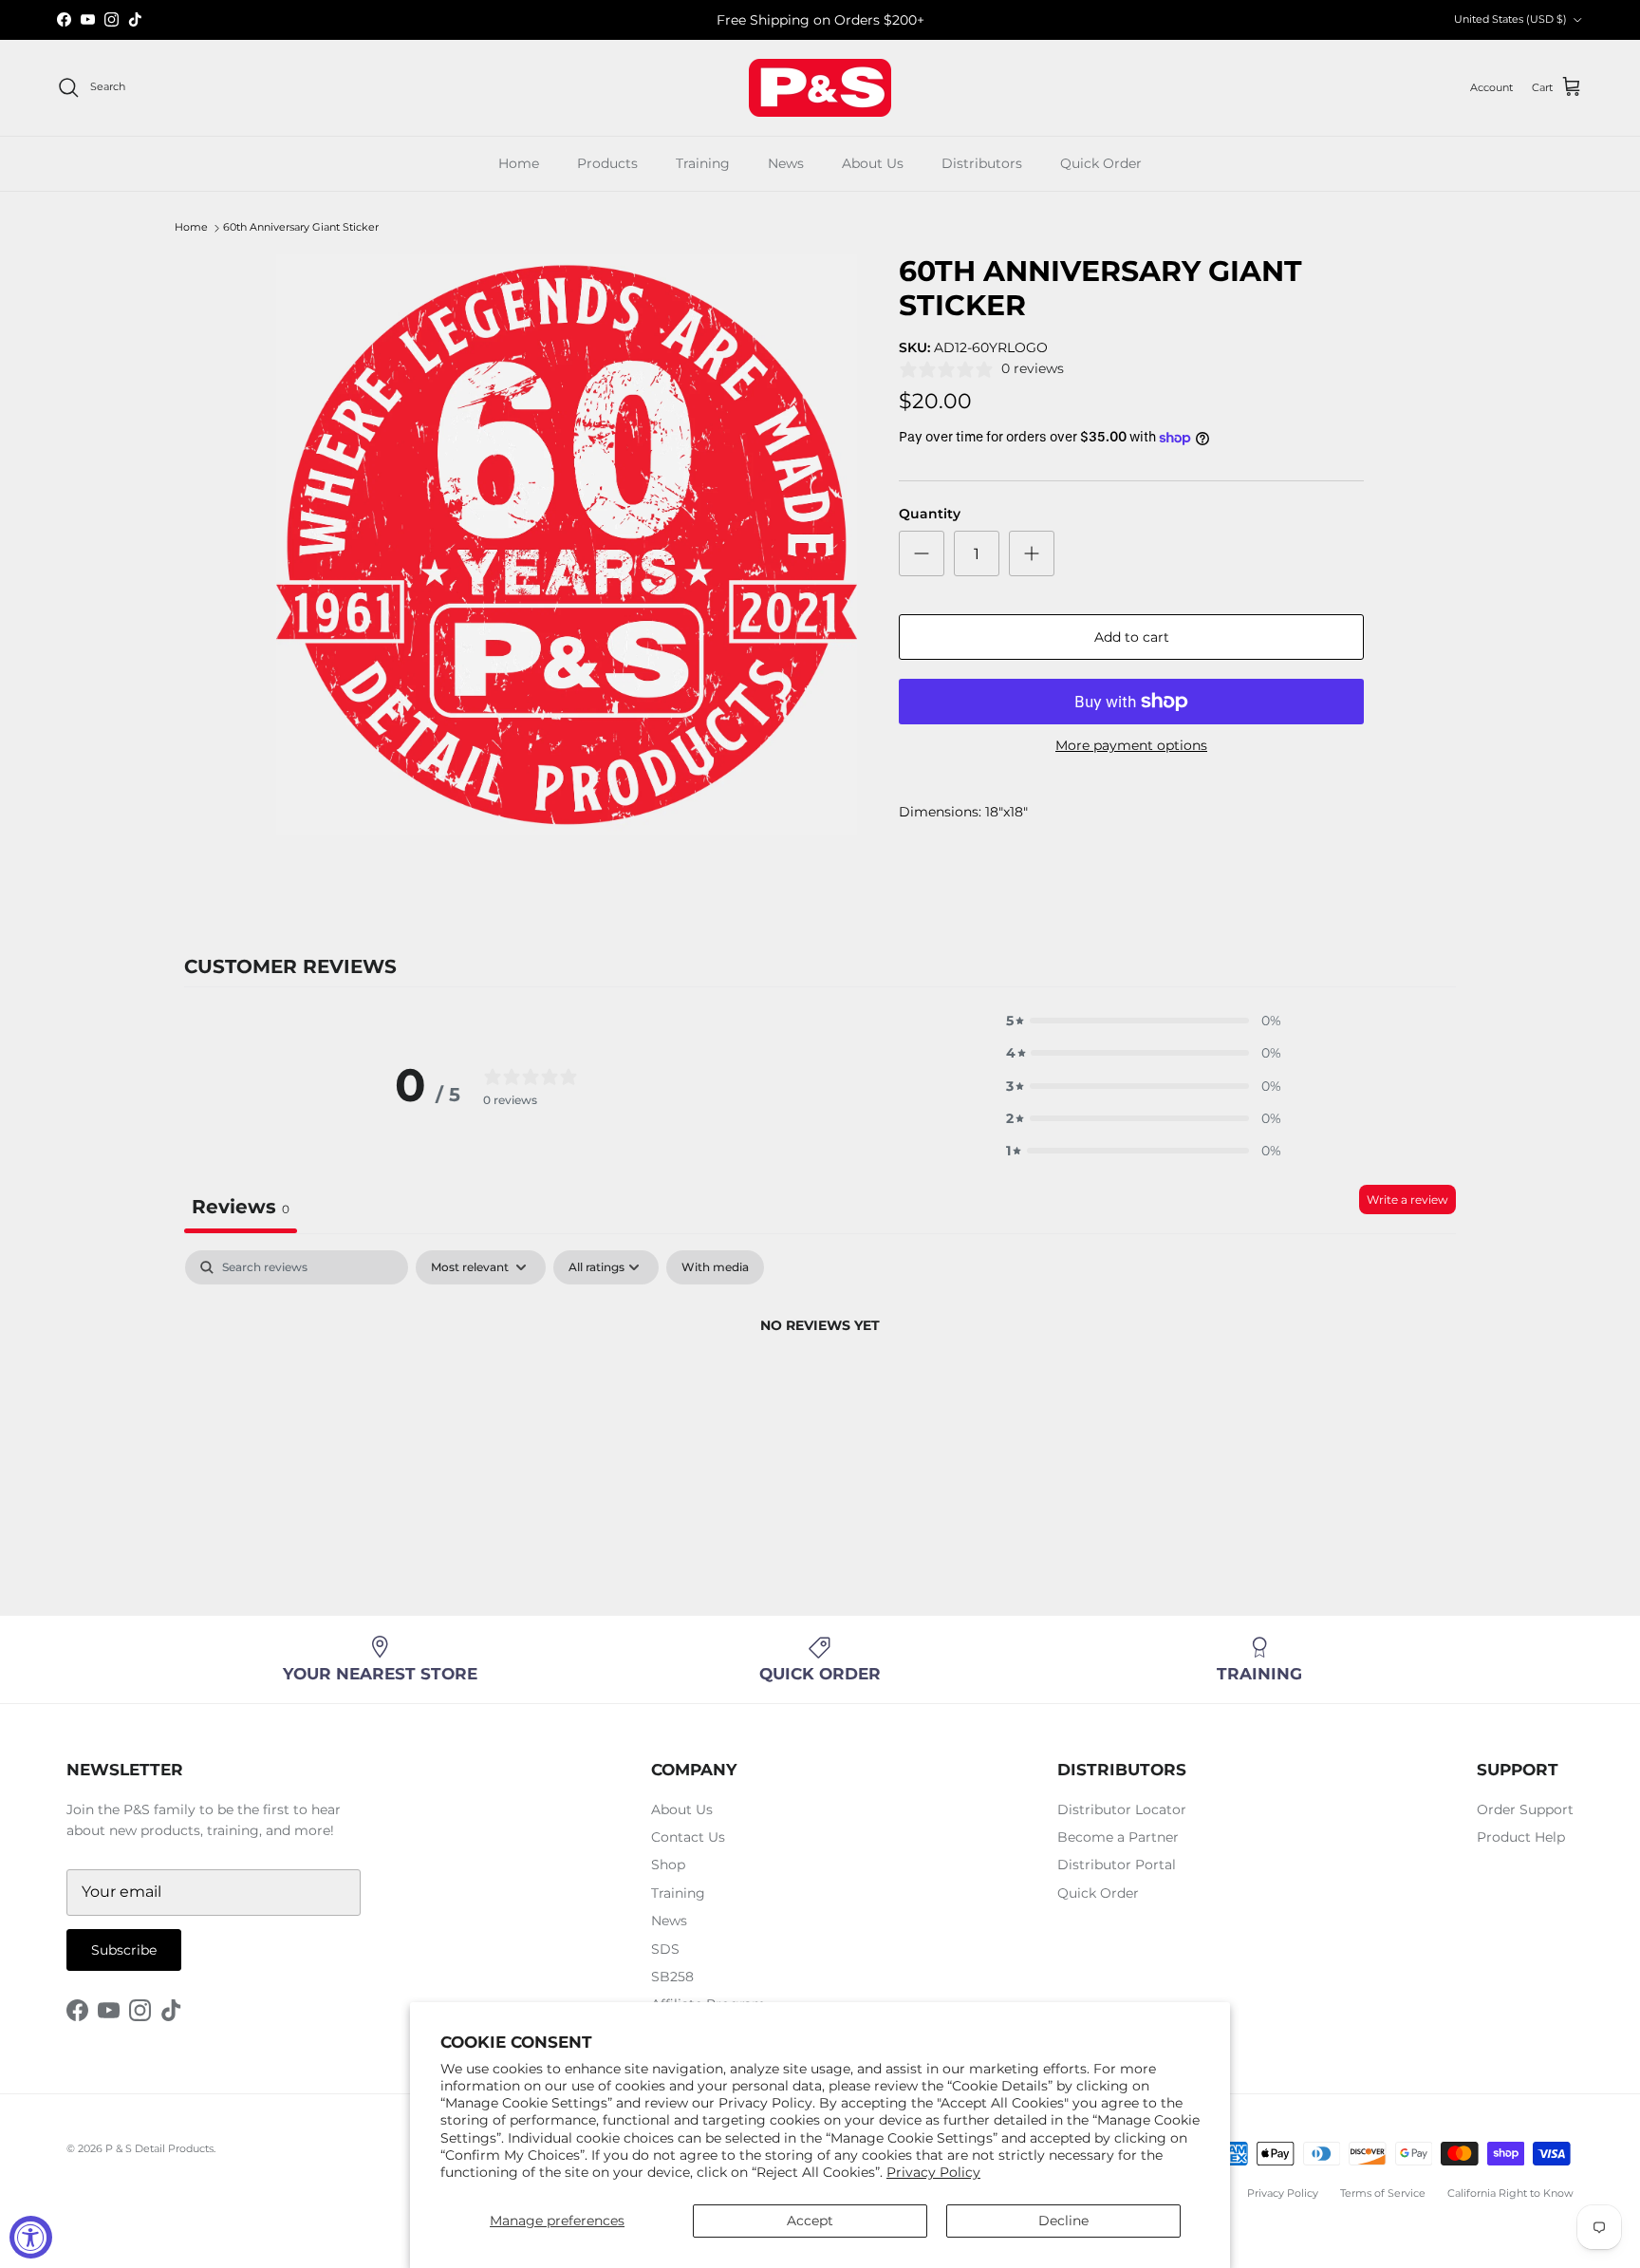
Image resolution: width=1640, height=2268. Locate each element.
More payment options (1131, 746)
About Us (873, 163)
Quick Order (1101, 163)
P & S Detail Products (159, 2148)
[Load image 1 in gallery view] (567, 545)
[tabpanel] (820, 1390)
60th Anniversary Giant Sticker (301, 228)
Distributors (982, 163)
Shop (668, 1865)
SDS (665, 1949)
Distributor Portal (1117, 1865)
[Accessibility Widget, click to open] (31, 2237)
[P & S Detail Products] (820, 88)
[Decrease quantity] (922, 553)
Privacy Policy (933, 2172)
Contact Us (688, 1837)
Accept (810, 2221)
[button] (1144, 1021)
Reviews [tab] (241, 1207)
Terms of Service (1383, 2193)
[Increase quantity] (1032, 553)
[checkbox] (715, 1267)
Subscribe (124, 1950)
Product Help (1521, 1837)
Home (519, 163)
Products (607, 163)
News (786, 163)
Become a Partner (1118, 1837)
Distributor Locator (1122, 1809)
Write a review (1407, 1200)
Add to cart (1132, 637)
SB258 (672, 1977)
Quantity (930, 514)
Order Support (1525, 1809)
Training (703, 163)
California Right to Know (1510, 2193)
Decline (1063, 2221)
